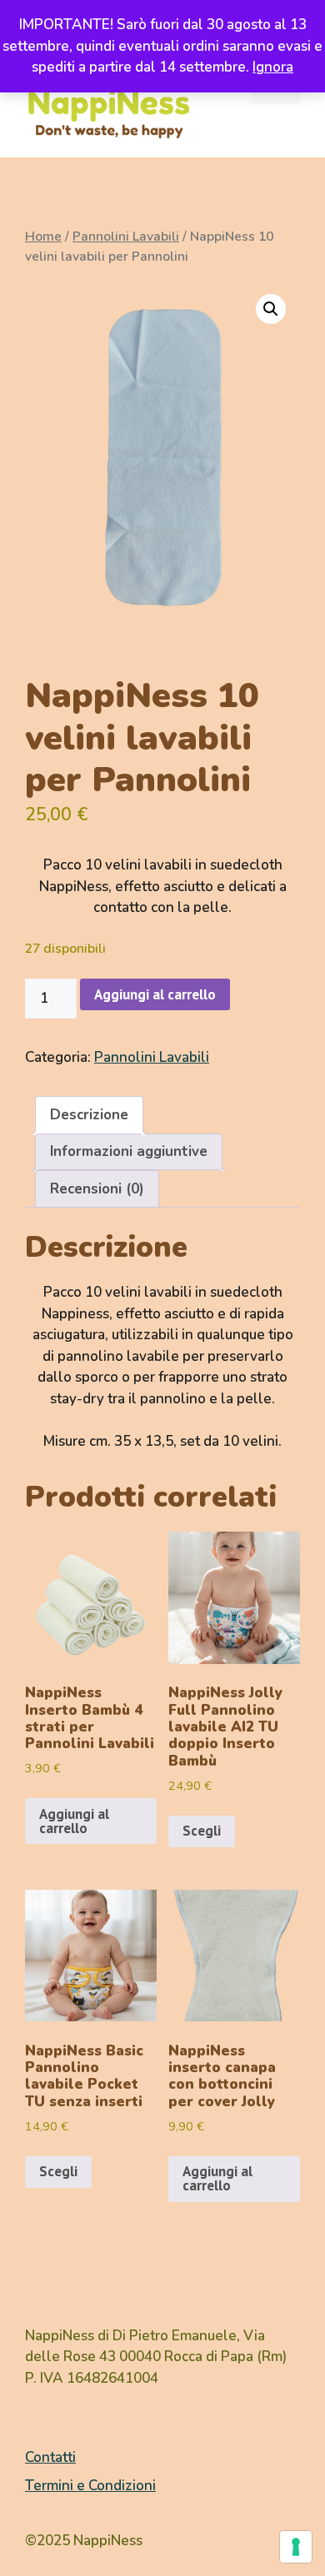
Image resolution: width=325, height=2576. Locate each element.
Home (43, 237)
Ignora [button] (273, 67)
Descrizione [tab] (89, 1115)
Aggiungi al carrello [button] (74, 1821)
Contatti (50, 2457)
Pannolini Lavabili (126, 237)
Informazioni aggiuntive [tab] (129, 1151)
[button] (271, 309)
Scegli (202, 1831)
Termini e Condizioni (90, 2486)
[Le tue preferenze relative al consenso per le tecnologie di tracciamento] (296, 2547)
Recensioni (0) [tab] (97, 1189)
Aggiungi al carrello (155, 994)
